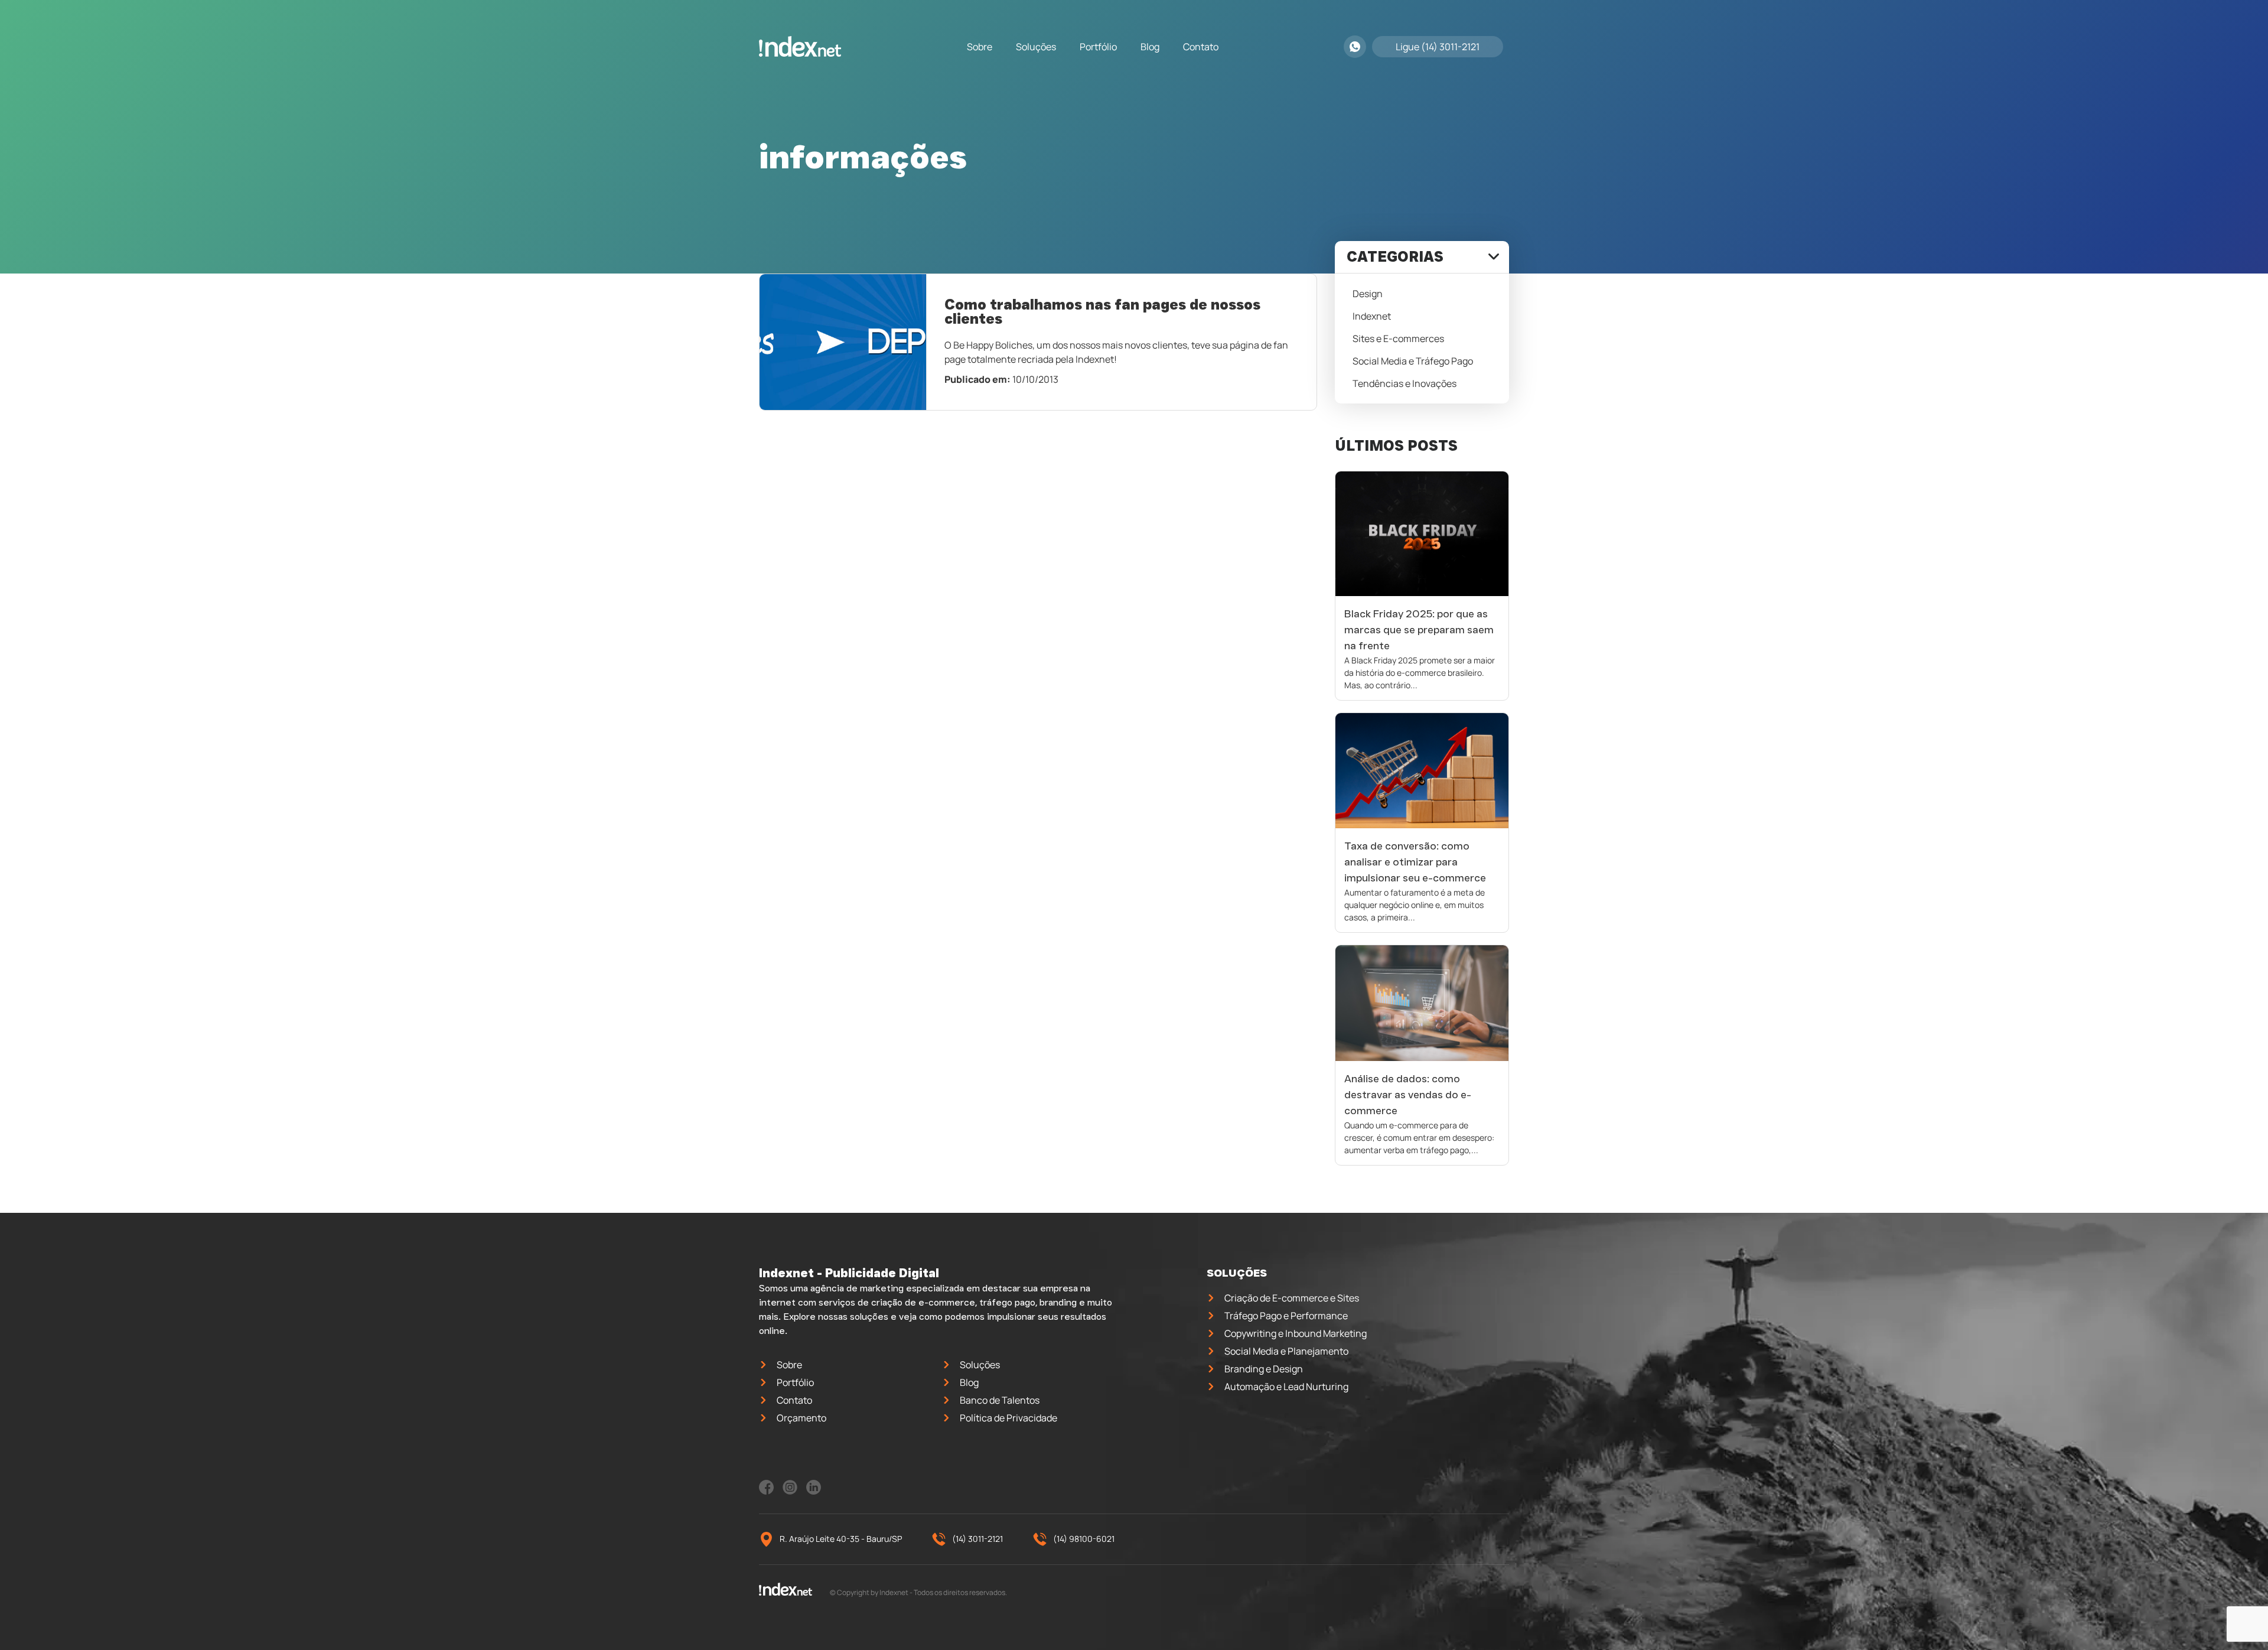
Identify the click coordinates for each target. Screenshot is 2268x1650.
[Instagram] (790, 1491)
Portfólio (1098, 47)
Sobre (980, 47)
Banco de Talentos (1000, 1400)
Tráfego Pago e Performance (1286, 1316)
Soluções (1036, 47)
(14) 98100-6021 (1084, 1539)
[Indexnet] (800, 47)
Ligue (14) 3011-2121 (1438, 47)
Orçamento (801, 1418)
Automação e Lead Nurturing (1286, 1387)
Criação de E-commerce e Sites (1292, 1298)
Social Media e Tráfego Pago (1413, 361)
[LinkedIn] (814, 1491)
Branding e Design (1264, 1369)
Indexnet (1372, 316)
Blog (1150, 47)
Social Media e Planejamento (1286, 1351)
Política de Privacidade (1008, 1418)
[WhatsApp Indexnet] (1355, 47)
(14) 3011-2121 (977, 1539)
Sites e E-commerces (1398, 339)
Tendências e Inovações (1405, 383)
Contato (1201, 47)
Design (1368, 294)
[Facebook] (766, 1491)
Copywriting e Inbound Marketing (1296, 1333)
